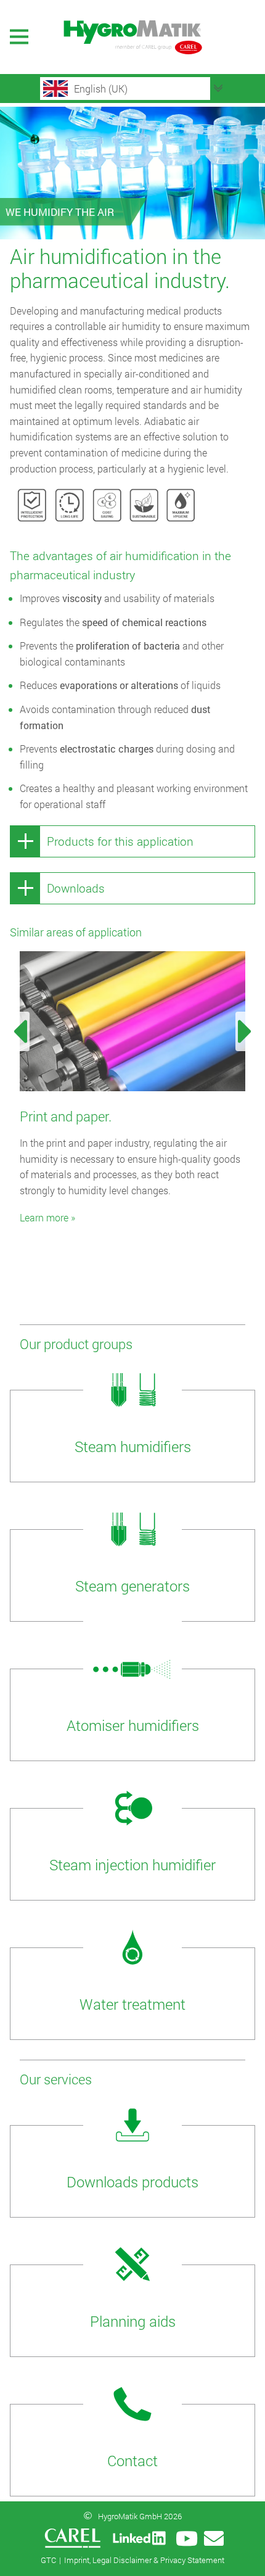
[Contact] (214, 2538)
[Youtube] (187, 2538)
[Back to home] (132, 37)
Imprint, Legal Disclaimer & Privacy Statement (144, 2560)
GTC (48, 2560)
